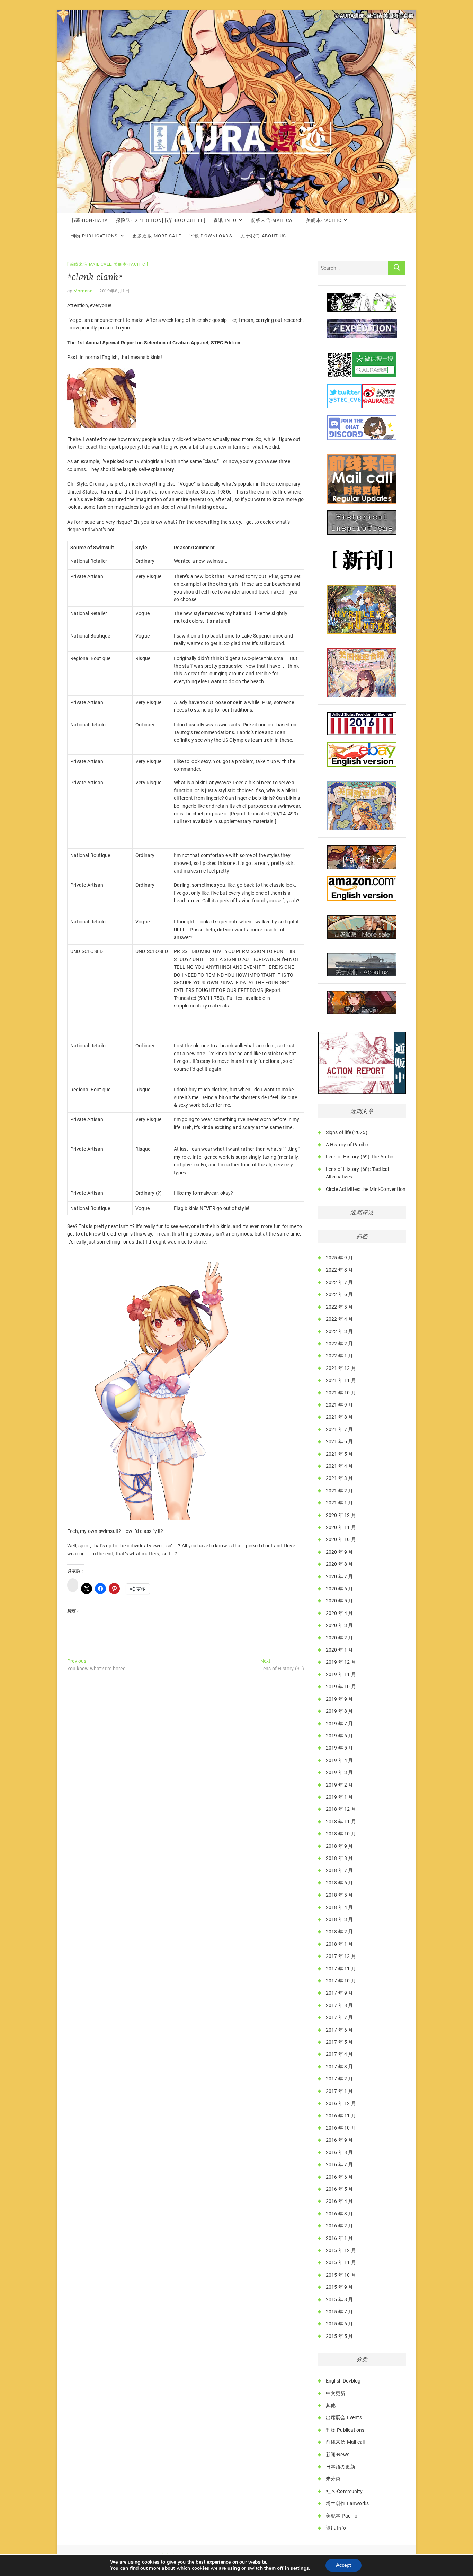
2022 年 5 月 (340, 1307)
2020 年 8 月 (340, 1564)
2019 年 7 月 (340, 1724)
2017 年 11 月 (341, 1969)
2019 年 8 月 (340, 1711)
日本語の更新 (341, 2467)
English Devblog (343, 2381)
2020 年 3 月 (340, 1625)
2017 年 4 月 (340, 2054)
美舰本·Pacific (324, 220)
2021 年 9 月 (340, 1405)
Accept (343, 2565)
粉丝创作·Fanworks (347, 2503)
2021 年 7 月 (340, 1429)
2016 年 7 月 (340, 2164)
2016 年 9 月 (340, 2140)
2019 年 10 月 (341, 1687)
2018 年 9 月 (340, 1846)
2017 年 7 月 (340, 2017)
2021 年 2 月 (340, 1491)
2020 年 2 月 (340, 1638)
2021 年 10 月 (341, 1393)
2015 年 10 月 (341, 2275)
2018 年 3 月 (340, 1919)
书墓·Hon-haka (89, 220)
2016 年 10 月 (341, 2128)
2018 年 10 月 (341, 1834)
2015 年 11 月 (341, 2262)
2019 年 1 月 (340, 1797)
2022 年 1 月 (340, 1356)
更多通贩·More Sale (157, 236)
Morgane (83, 291)
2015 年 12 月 (341, 2250)
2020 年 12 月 (341, 1515)
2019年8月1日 (115, 291)
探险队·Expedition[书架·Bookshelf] (161, 220)
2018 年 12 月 (341, 1809)
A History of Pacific (347, 1145)
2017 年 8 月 (340, 2005)
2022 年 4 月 (340, 1319)
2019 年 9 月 (340, 1699)
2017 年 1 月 (340, 2091)
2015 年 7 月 (340, 2312)
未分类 (333, 2479)
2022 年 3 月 (340, 1331)
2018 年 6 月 (340, 1883)
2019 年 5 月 (340, 1748)
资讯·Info (225, 220)
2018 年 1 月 (340, 1944)
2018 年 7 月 (340, 1870)
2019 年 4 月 (340, 1760)
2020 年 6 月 (340, 1589)
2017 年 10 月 (341, 1981)
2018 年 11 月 (341, 1822)
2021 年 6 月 (340, 1441)
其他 (331, 2405)
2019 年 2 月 (340, 1785)
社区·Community (344, 2491)
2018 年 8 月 (340, 1858)
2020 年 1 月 (340, 1650)
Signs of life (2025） (348, 1132)
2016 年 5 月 (340, 2189)
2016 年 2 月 (340, 2226)
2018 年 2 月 (340, 1932)
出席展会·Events (344, 2417)
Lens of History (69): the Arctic (359, 1157)
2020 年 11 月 (341, 1527)
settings (300, 2568)
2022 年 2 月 (340, 1344)
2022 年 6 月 (340, 1294)
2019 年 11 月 (341, 1674)
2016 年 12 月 (341, 2103)
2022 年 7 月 (340, 1282)
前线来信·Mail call (275, 220)
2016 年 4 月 (340, 2201)
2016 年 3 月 (340, 2214)
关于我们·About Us (263, 236)
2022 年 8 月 (340, 1270)
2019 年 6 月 (340, 1736)
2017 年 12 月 (341, 1956)
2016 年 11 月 (341, 2116)
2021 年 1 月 (340, 1503)
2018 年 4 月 (340, 1907)
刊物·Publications (94, 236)
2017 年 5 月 (340, 2042)
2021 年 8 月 (340, 1417)
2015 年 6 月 (340, 2324)
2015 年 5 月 (340, 2336)
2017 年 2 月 (340, 2079)
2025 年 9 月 (340, 1258)
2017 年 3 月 (340, 2067)
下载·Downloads (211, 236)
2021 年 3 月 (340, 1478)
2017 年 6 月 (340, 2030)
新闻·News (338, 2455)
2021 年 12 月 (341, 1368)
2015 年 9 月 (340, 2287)
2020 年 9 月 (340, 1552)
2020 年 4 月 (340, 1613)
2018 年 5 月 (340, 1895)
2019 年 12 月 (341, 1662)
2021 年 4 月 (340, 1466)
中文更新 (336, 2393)
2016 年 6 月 (340, 2177)
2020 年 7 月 (340, 1576)
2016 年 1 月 (340, 2238)
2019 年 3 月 (340, 1772)
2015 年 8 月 (340, 2299)
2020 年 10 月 (341, 1539)
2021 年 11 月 (341, 1380)
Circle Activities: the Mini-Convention (366, 1189)
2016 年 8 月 (340, 2152)
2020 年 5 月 (340, 1601)
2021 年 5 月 (340, 1454)
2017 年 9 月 (340, 1993)
